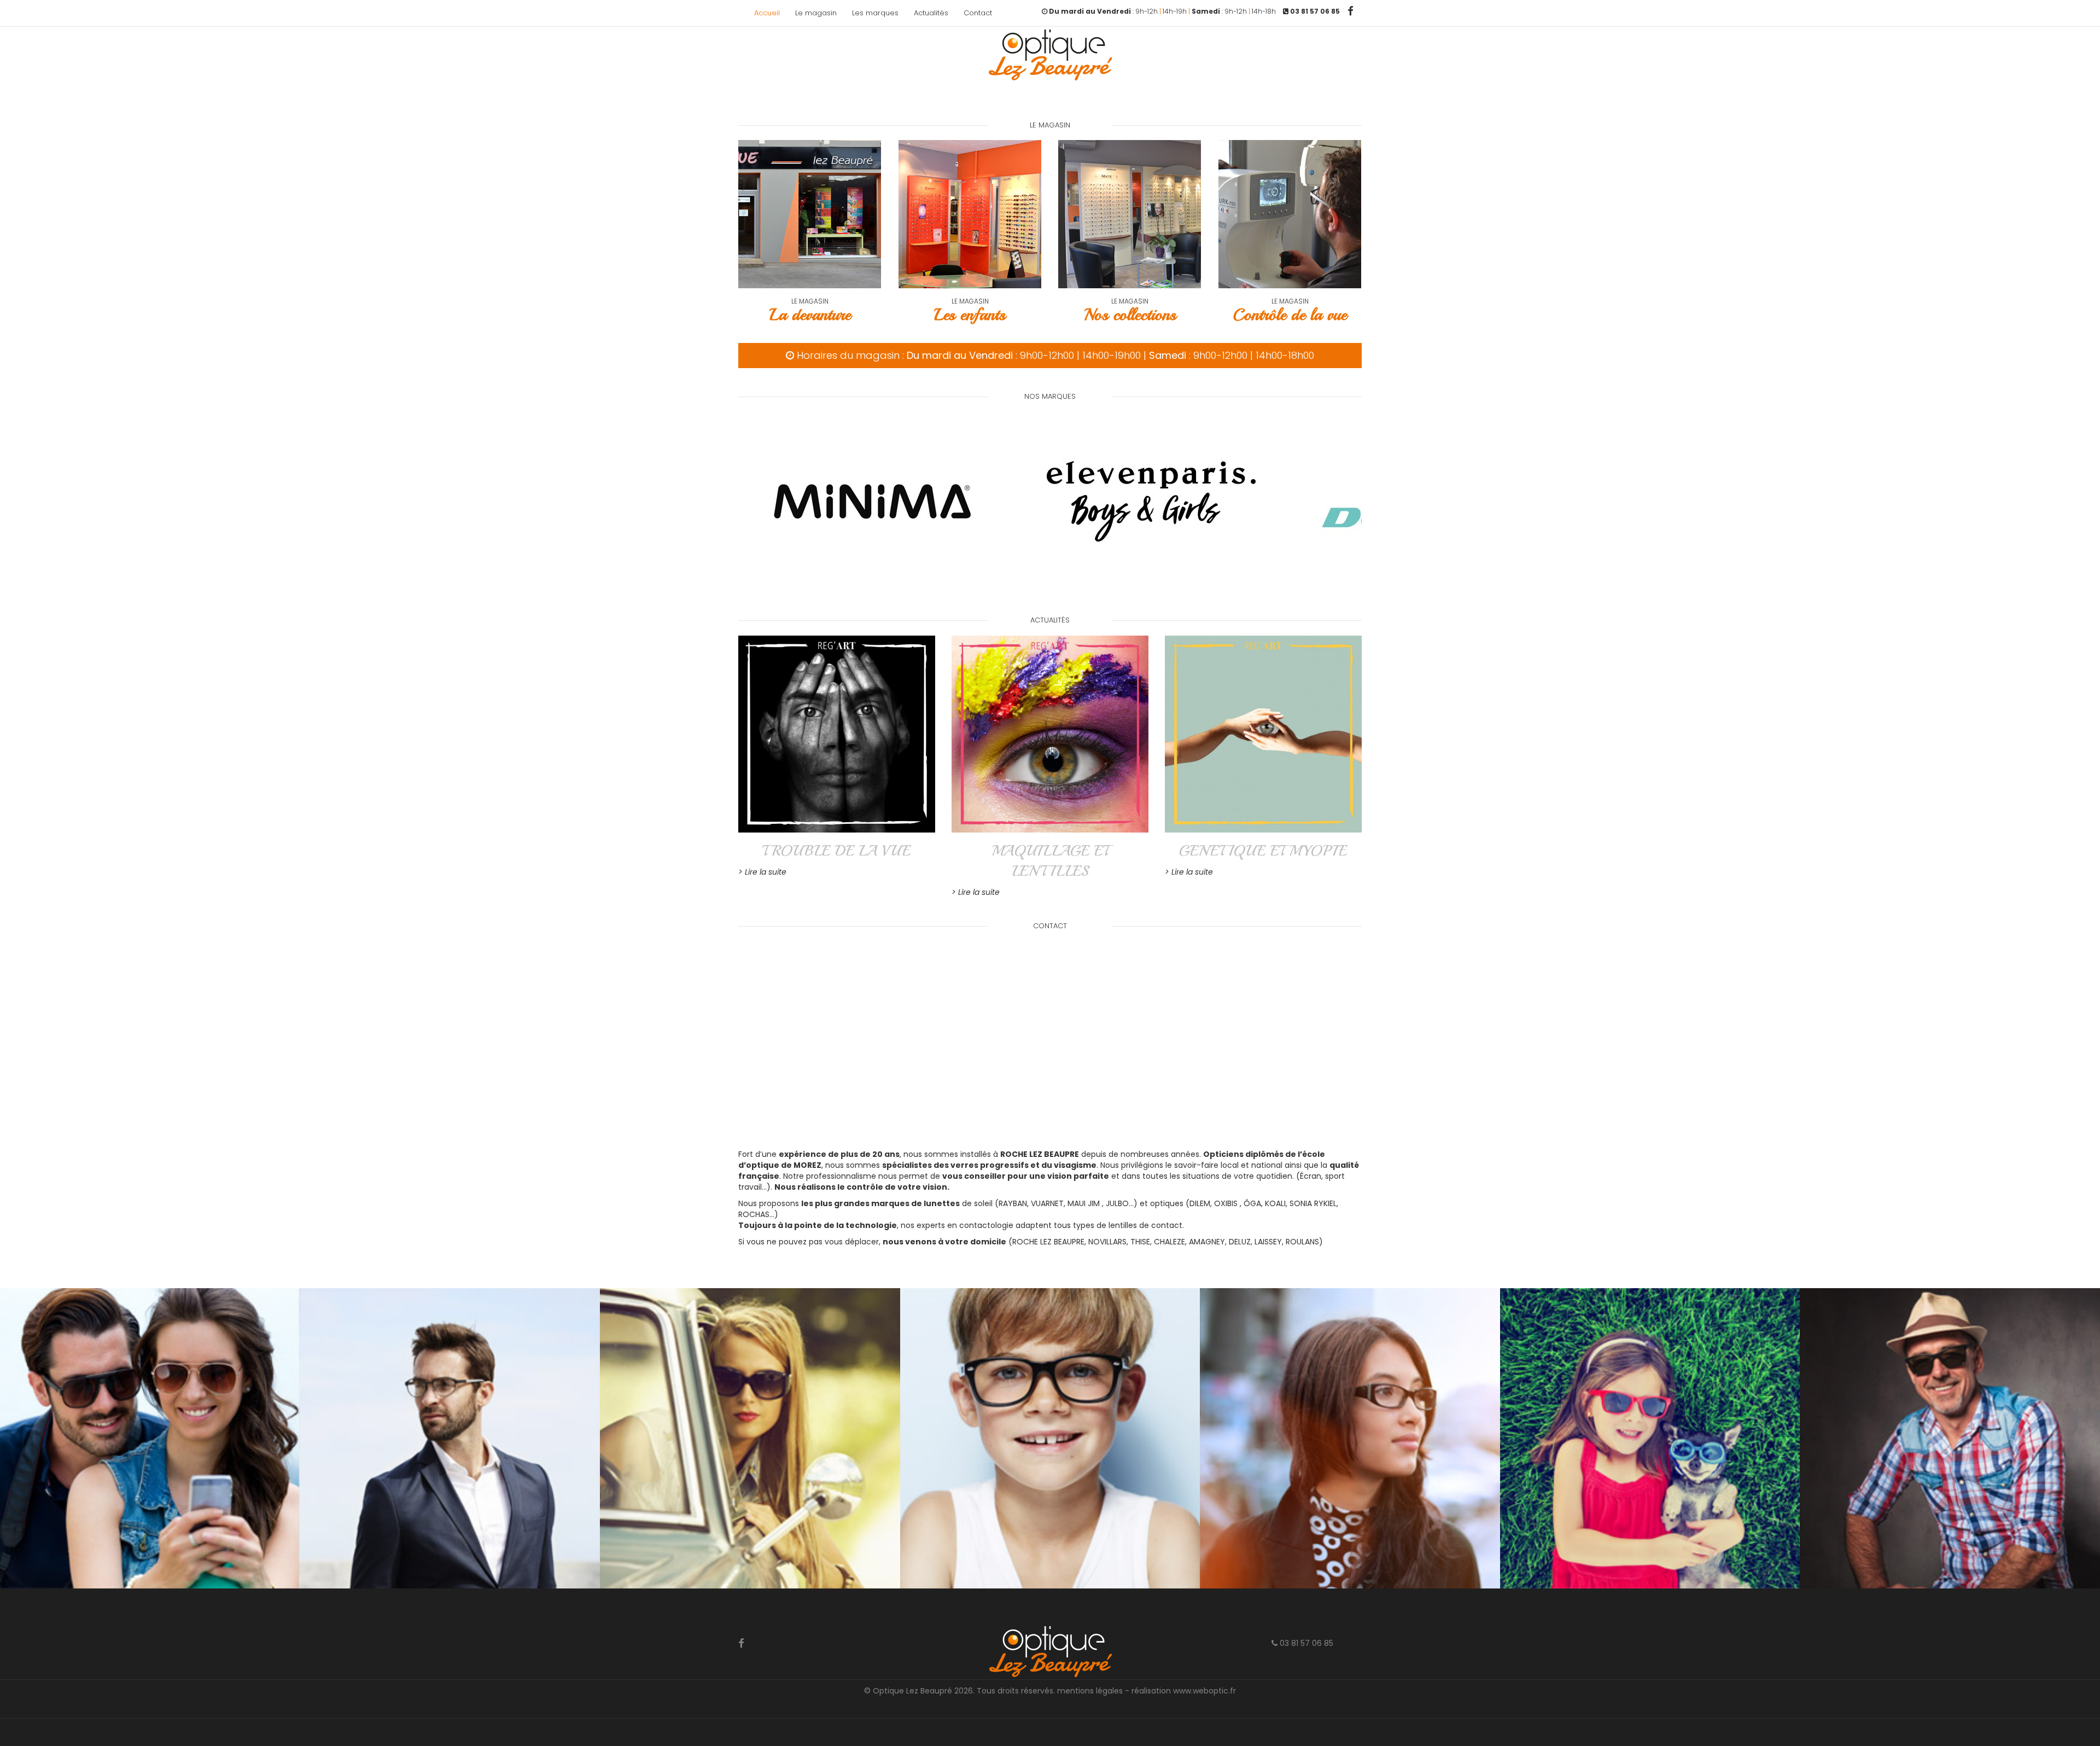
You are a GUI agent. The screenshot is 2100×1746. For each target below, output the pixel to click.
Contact (978, 13)
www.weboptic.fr (1204, 1691)
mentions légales (1090, 1691)
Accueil (767, 13)
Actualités (931, 13)
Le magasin (816, 13)
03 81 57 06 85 (1305, 1643)
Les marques (875, 13)
